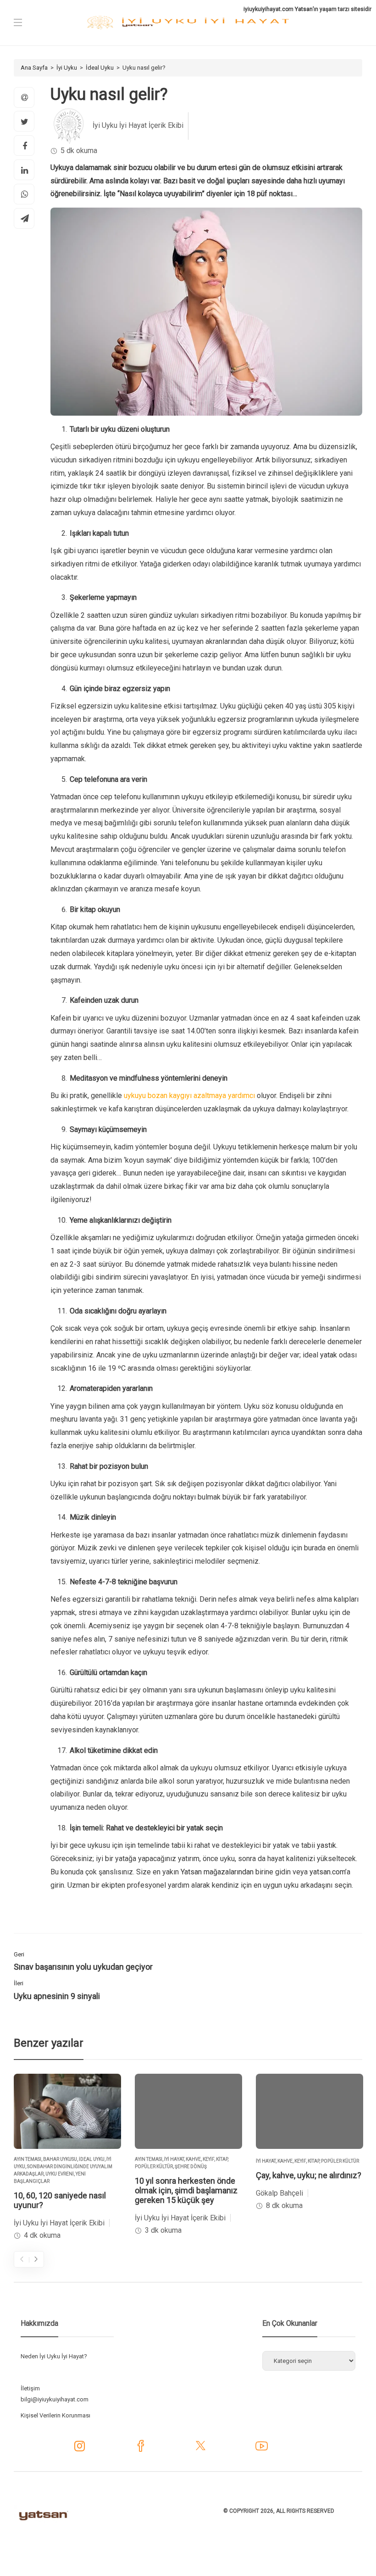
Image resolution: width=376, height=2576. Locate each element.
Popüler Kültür (154, 2167)
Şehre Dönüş (191, 2167)
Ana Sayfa (34, 68)
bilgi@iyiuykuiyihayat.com (55, 2399)
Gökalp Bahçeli (279, 2193)
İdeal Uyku (100, 68)
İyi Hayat (174, 2159)
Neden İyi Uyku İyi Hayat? (54, 2356)
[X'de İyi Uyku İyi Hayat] (201, 2449)
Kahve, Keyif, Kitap (207, 2159)
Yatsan (304, 9)
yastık (326, 1845)
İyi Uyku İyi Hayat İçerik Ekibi (138, 125)
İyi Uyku (67, 68)
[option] (67, 2158)
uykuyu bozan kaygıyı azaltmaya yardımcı (189, 1096)
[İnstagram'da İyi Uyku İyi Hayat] (80, 2448)
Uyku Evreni (60, 2174)
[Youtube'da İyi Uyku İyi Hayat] (262, 2449)
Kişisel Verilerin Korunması (55, 2415)
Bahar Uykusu (60, 2159)
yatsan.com (327, 1872)
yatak (329, 1355)
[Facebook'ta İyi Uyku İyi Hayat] (141, 2449)
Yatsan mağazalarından (217, 1872)
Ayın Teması (28, 2159)
